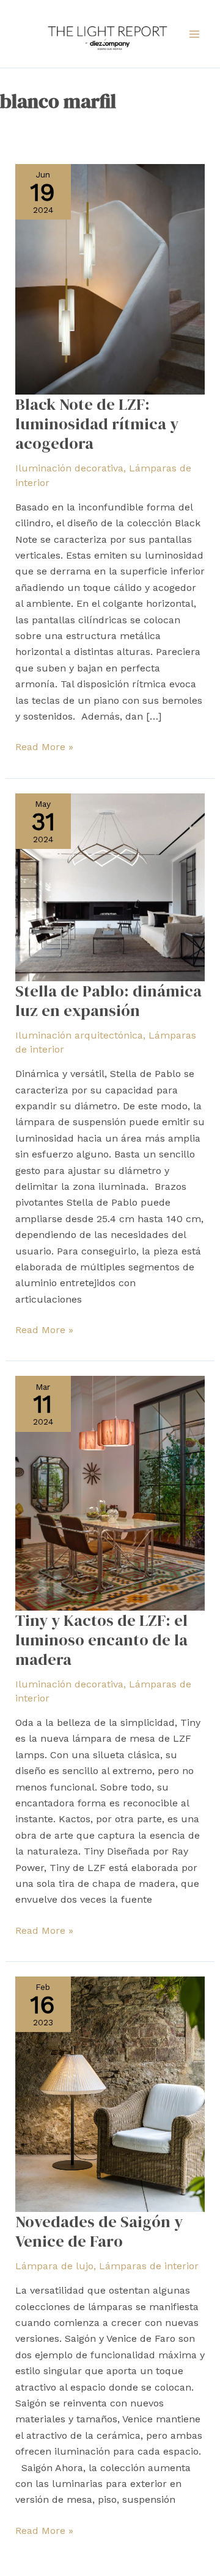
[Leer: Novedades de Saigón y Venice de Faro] (110, 2093)
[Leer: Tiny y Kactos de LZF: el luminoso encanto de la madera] (110, 1493)
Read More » (44, 746)
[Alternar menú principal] (194, 34)
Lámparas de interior (149, 2266)
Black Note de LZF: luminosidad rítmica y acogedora (97, 424)
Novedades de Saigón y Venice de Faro (99, 2231)
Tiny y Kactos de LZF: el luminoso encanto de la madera (101, 1640)
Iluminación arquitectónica (79, 1035)
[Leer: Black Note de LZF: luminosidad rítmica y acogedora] (110, 278)
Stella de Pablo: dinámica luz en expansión (108, 1001)
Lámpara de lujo (54, 2266)
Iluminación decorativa (69, 468)
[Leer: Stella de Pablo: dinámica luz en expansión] (110, 886)
